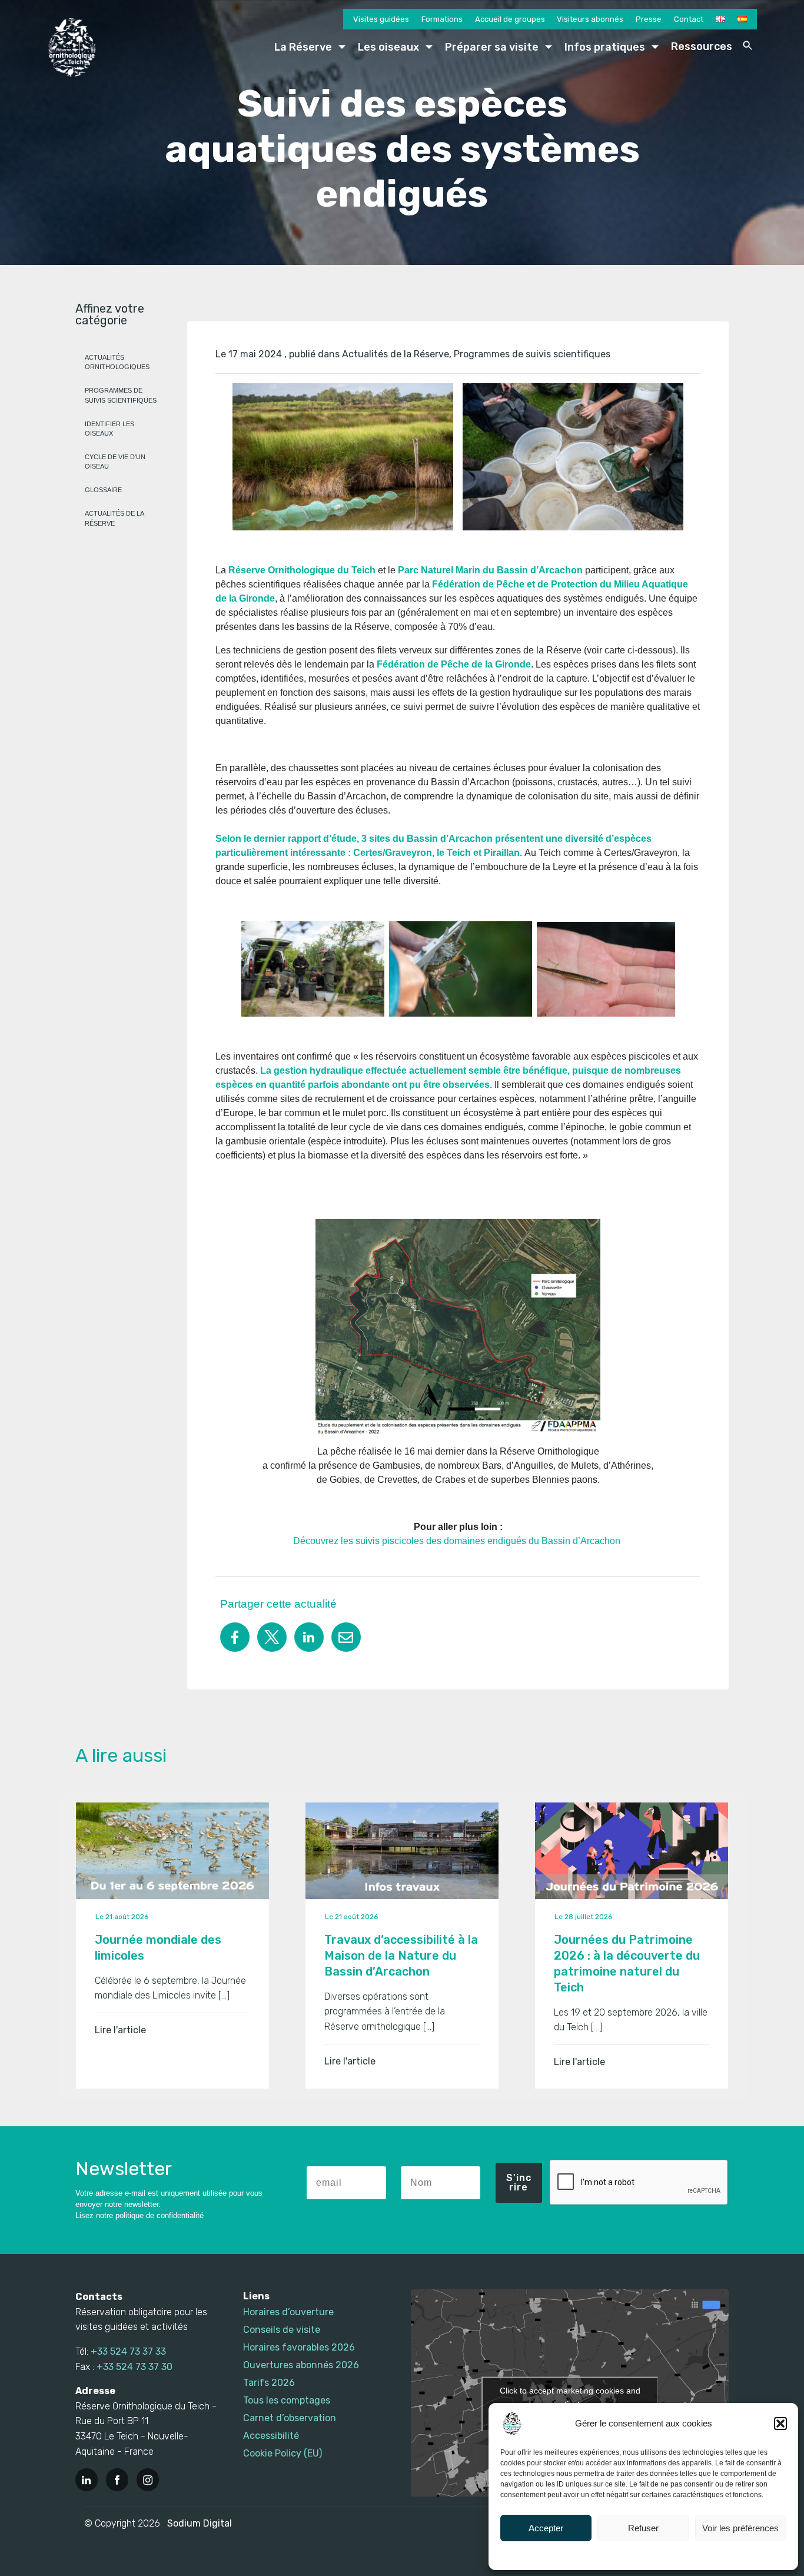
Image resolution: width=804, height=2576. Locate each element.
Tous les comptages (287, 2400)
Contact (689, 19)
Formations (442, 19)
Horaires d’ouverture (288, 2312)
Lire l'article (120, 2030)
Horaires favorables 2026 (299, 2347)
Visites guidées (381, 19)
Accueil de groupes (510, 19)
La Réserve (303, 47)
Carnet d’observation (290, 2418)
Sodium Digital (200, 2523)
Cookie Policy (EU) (283, 2453)
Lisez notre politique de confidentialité (139, 2215)
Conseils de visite (282, 2330)
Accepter (546, 2528)
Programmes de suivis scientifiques (532, 354)
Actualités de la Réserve (396, 354)
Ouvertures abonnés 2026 (301, 2365)
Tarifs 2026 (269, 2383)
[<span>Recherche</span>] (747, 45)
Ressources (702, 47)
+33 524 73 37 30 (134, 2367)
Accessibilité (271, 2436)
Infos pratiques (605, 47)
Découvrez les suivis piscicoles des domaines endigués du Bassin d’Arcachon (458, 1541)
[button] (780, 2424)
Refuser (643, 2528)
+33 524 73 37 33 (128, 2351)
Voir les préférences (740, 2528)
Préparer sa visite (492, 47)
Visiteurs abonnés (590, 19)
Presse (649, 19)
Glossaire (103, 490)
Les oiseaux (388, 47)
